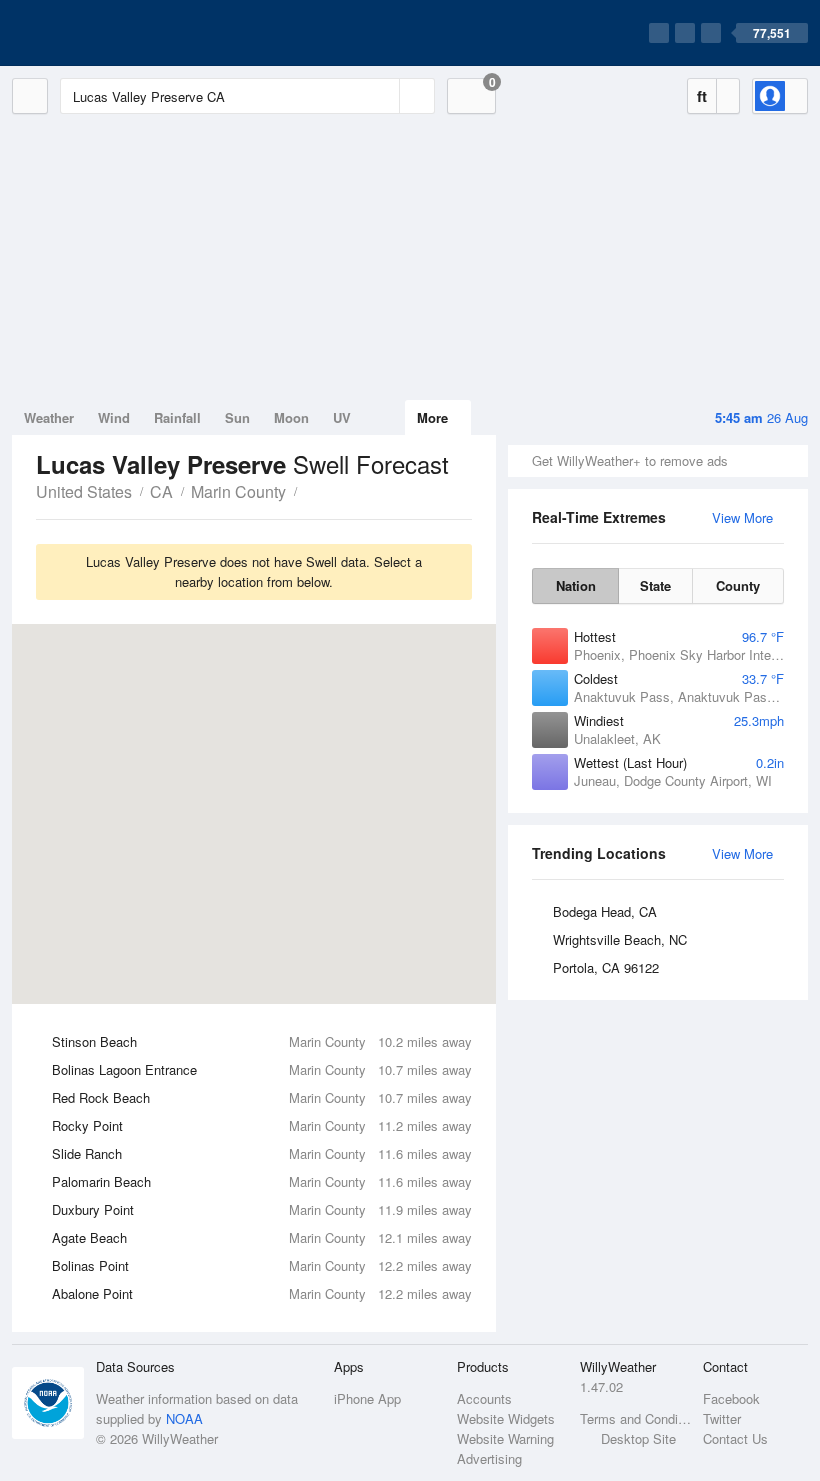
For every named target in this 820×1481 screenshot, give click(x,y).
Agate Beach (262, 1237)
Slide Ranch (262, 1153)
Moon (291, 417)
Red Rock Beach (262, 1097)
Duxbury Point (262, 1209)
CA (161, 491)
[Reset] (382, 96)
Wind (114, 417)
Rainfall (177, 417)
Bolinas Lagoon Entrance (262, 1069)
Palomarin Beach (262, 1181)
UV (342, 417)
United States (84, 491)
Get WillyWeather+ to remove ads (630, 460)
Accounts (484, 1398)
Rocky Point (262, 1125)
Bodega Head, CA (605, 911)
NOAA (184, 1418)
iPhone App (367, 1398)
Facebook (731, 1398)
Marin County (238, 491)
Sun (237, 417)
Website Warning (505, 1438)
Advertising (489, 1458)
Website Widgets (506, 1418)
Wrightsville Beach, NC (620, 939)
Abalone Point (262, 1293)
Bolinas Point (262, 1265)
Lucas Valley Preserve (308, 490)
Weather (49, 417)
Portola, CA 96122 (606, 967)
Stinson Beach (262, 1041)
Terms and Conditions (635, 1418)
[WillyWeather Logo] (106, 33)
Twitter (722, 1418)
